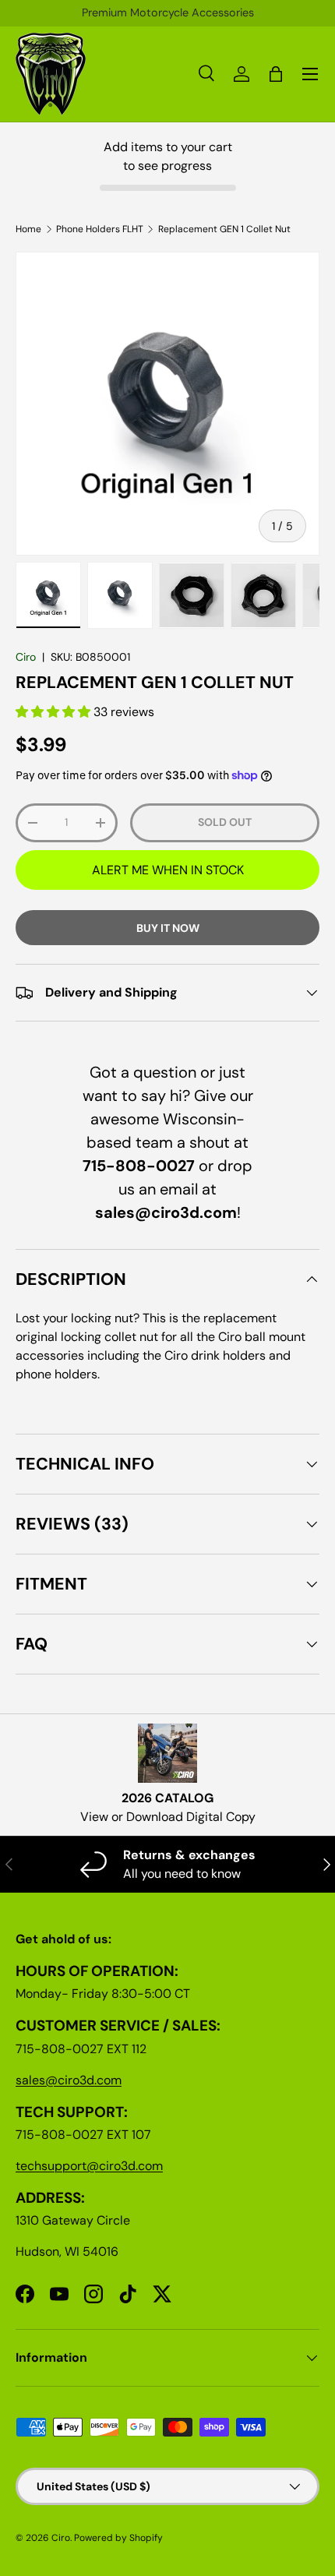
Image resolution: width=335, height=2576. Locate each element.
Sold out (225, 822)
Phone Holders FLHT (100, 229)
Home (28, 229)
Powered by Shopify (118, 2538)
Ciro (26, 657)
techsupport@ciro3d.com (89, 2166)
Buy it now (168, 928)
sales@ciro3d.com (69, 2080)
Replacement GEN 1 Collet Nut (224, 229)
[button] (55, 712)
